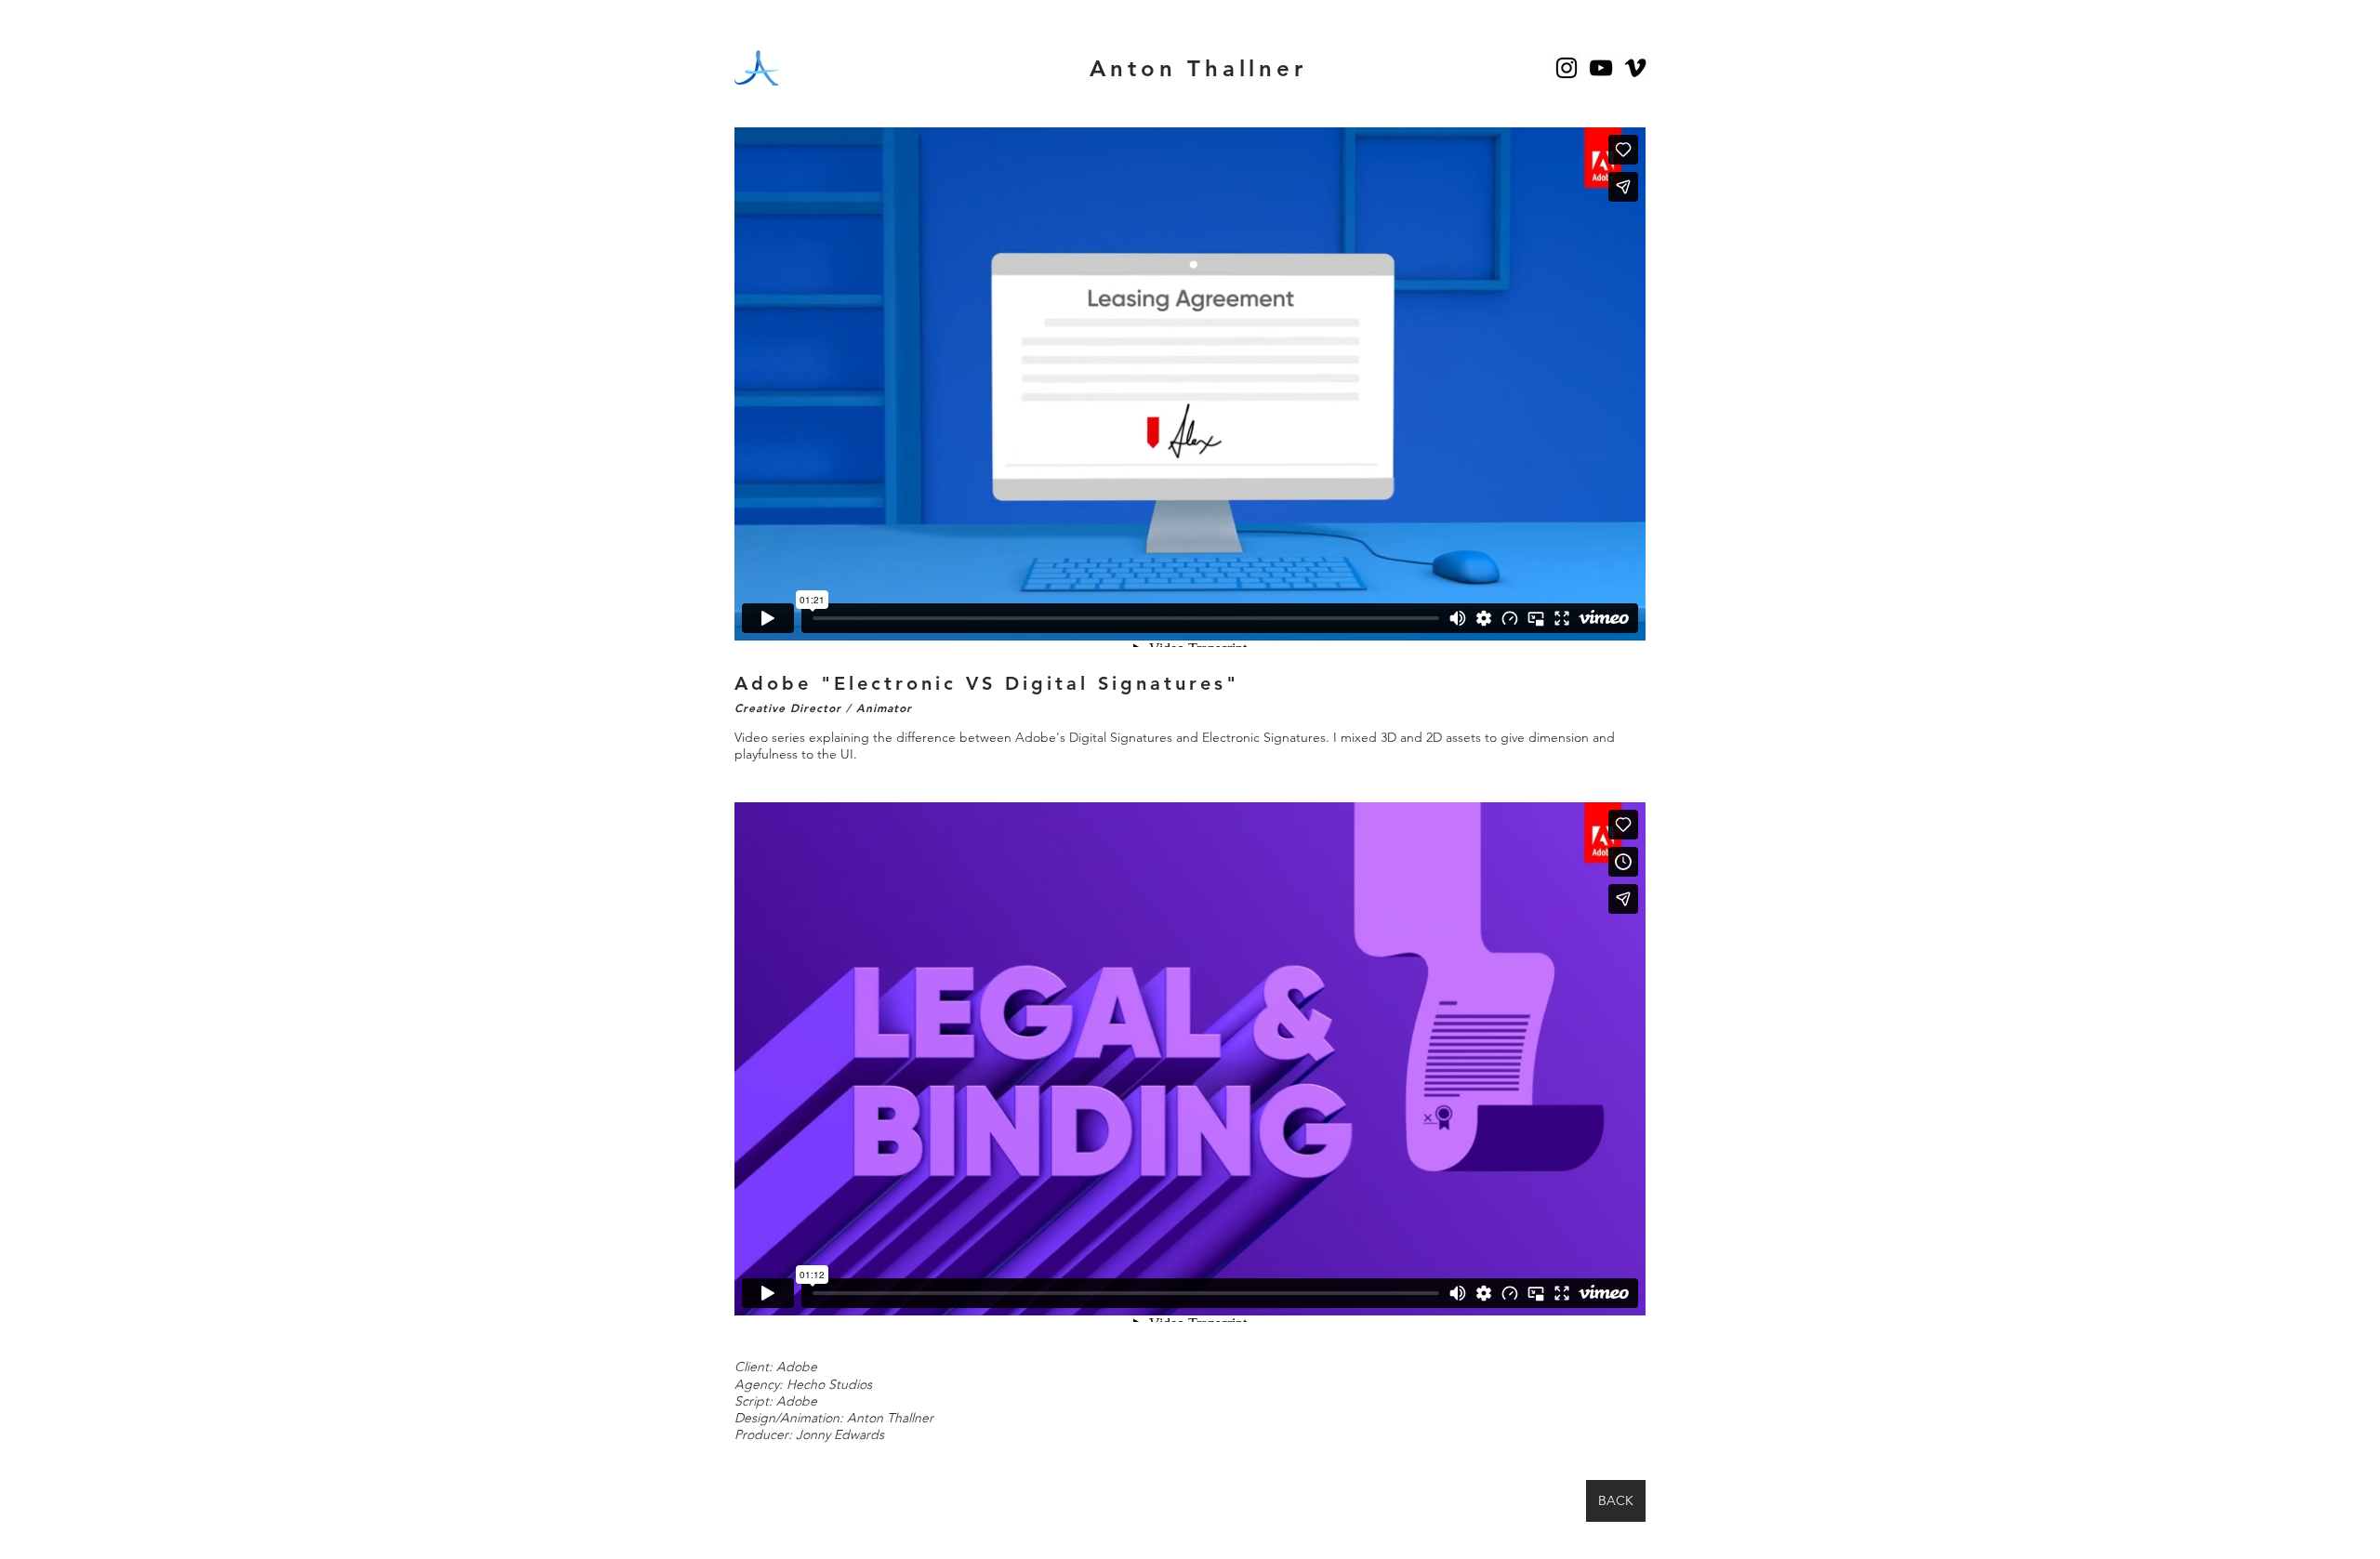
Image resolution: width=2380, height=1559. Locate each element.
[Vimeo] (1635, 68)
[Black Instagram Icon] (1567, 68)
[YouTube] (1601, 68)
